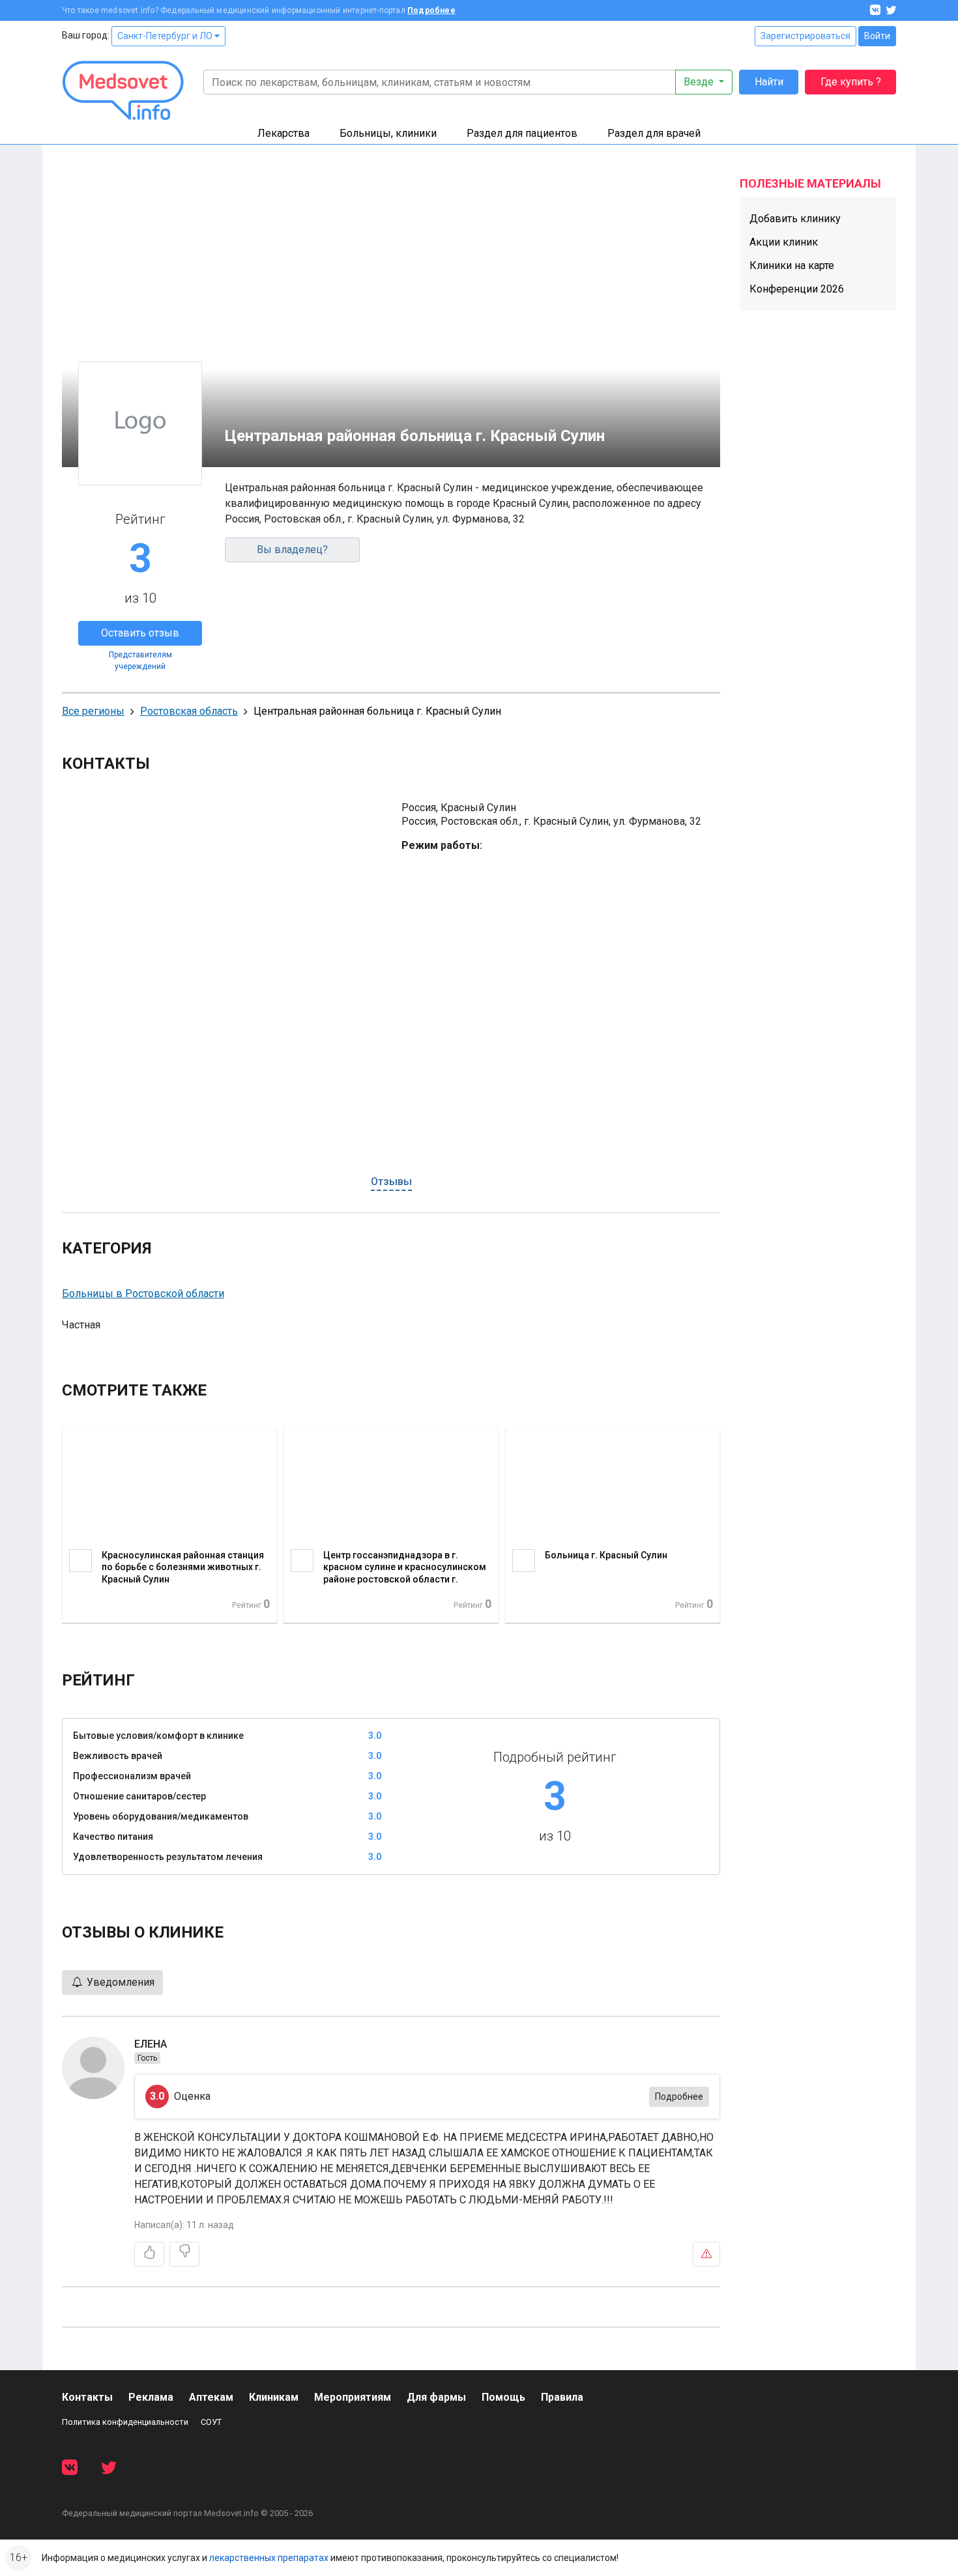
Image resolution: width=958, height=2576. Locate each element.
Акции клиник (784, 242)
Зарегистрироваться (806, 36)
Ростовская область (189, 711)
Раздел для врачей (654, 133)
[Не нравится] (184, 2254)
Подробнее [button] (679, 2097)
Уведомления (119, 1982)
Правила (562, 2397)
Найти (769, 82)
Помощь (503, 2397)
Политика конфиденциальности (125, 2422)
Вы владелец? (292, 550)
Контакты (87, 2397)
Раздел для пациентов (522, 133)
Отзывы (391, 1181)
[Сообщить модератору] (706, 2254)
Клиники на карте (792, 265)
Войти (877, 36)
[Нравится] (149, 2254)
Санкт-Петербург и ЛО (166, 36)
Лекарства (283, 133)
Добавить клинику (795, 219)
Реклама (151, 2397)
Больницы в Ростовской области (143, 1294)
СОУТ (211, 2422)
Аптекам (211, 2397)
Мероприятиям (353, 2397)
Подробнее (431, 10)
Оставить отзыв (140, 633)
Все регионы (93, 711)
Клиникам (274, 2397)
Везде (700, 82)
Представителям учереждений (140, 661)
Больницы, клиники (388, 133)
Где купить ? (851, 82)
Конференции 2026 (797, 289)
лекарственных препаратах (269, 2558)
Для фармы (436, 2397)
